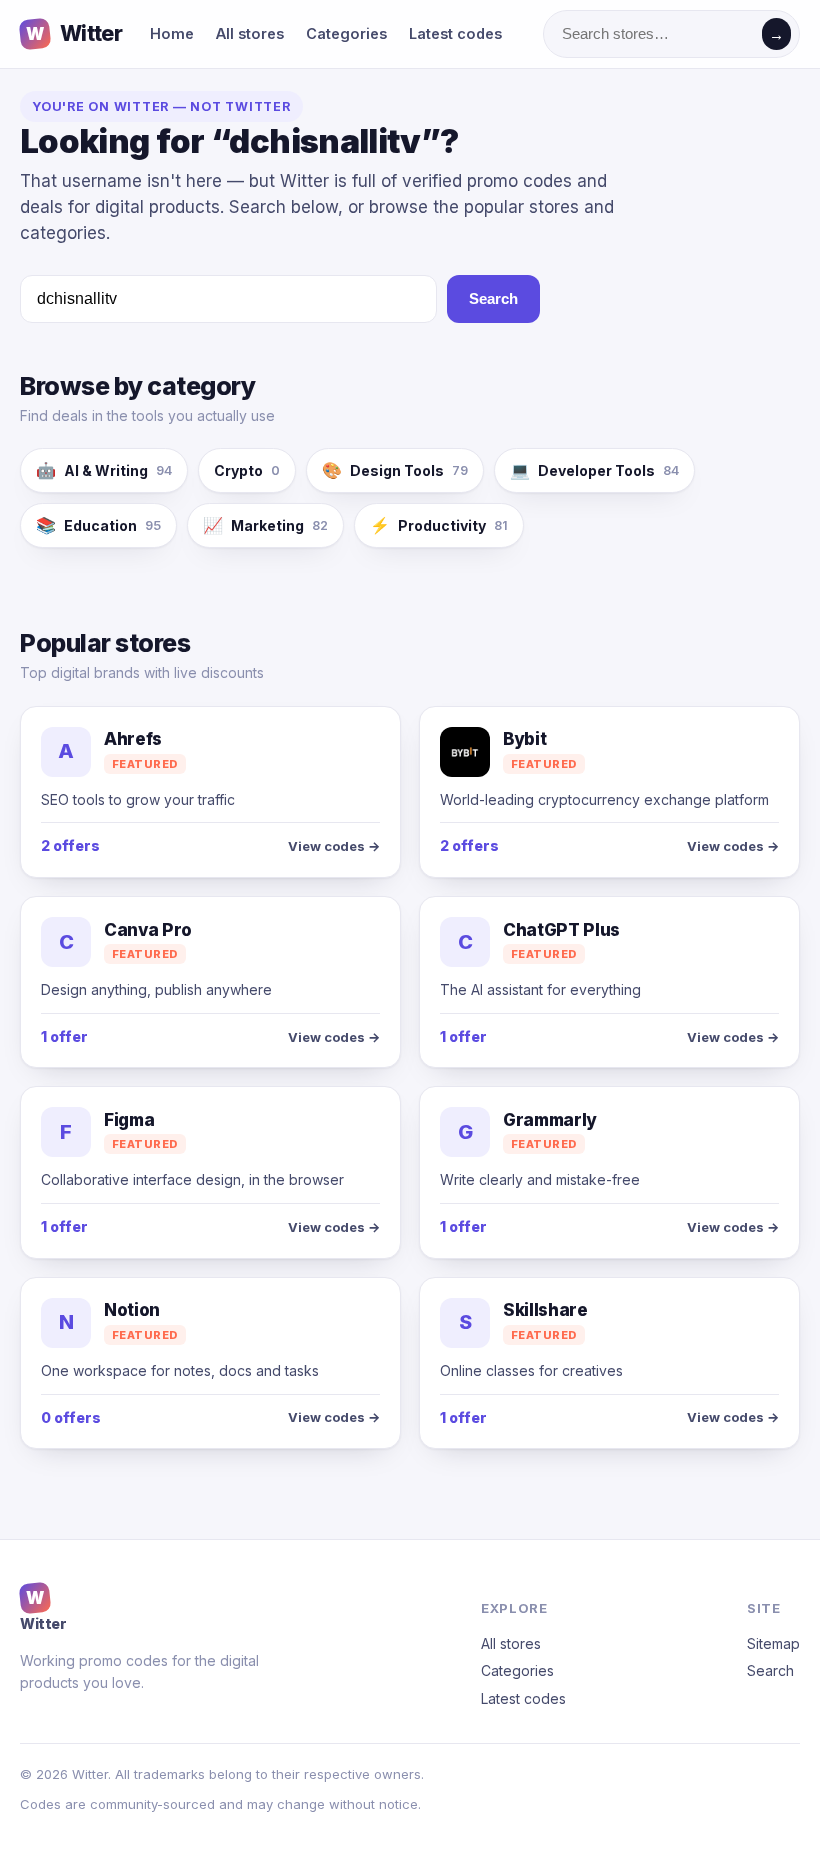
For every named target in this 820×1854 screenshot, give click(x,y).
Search (493, 298)
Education (98, 525)
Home (172, 33)
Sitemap (773, 1643)
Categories (346, 33)
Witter (74, 33)
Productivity (439, 525)
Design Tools (395, 470)
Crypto (247, 470)
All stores (250, 33)
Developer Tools (594, 470)
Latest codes (455, 33)
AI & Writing (104, 470)
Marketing (265, 525)
